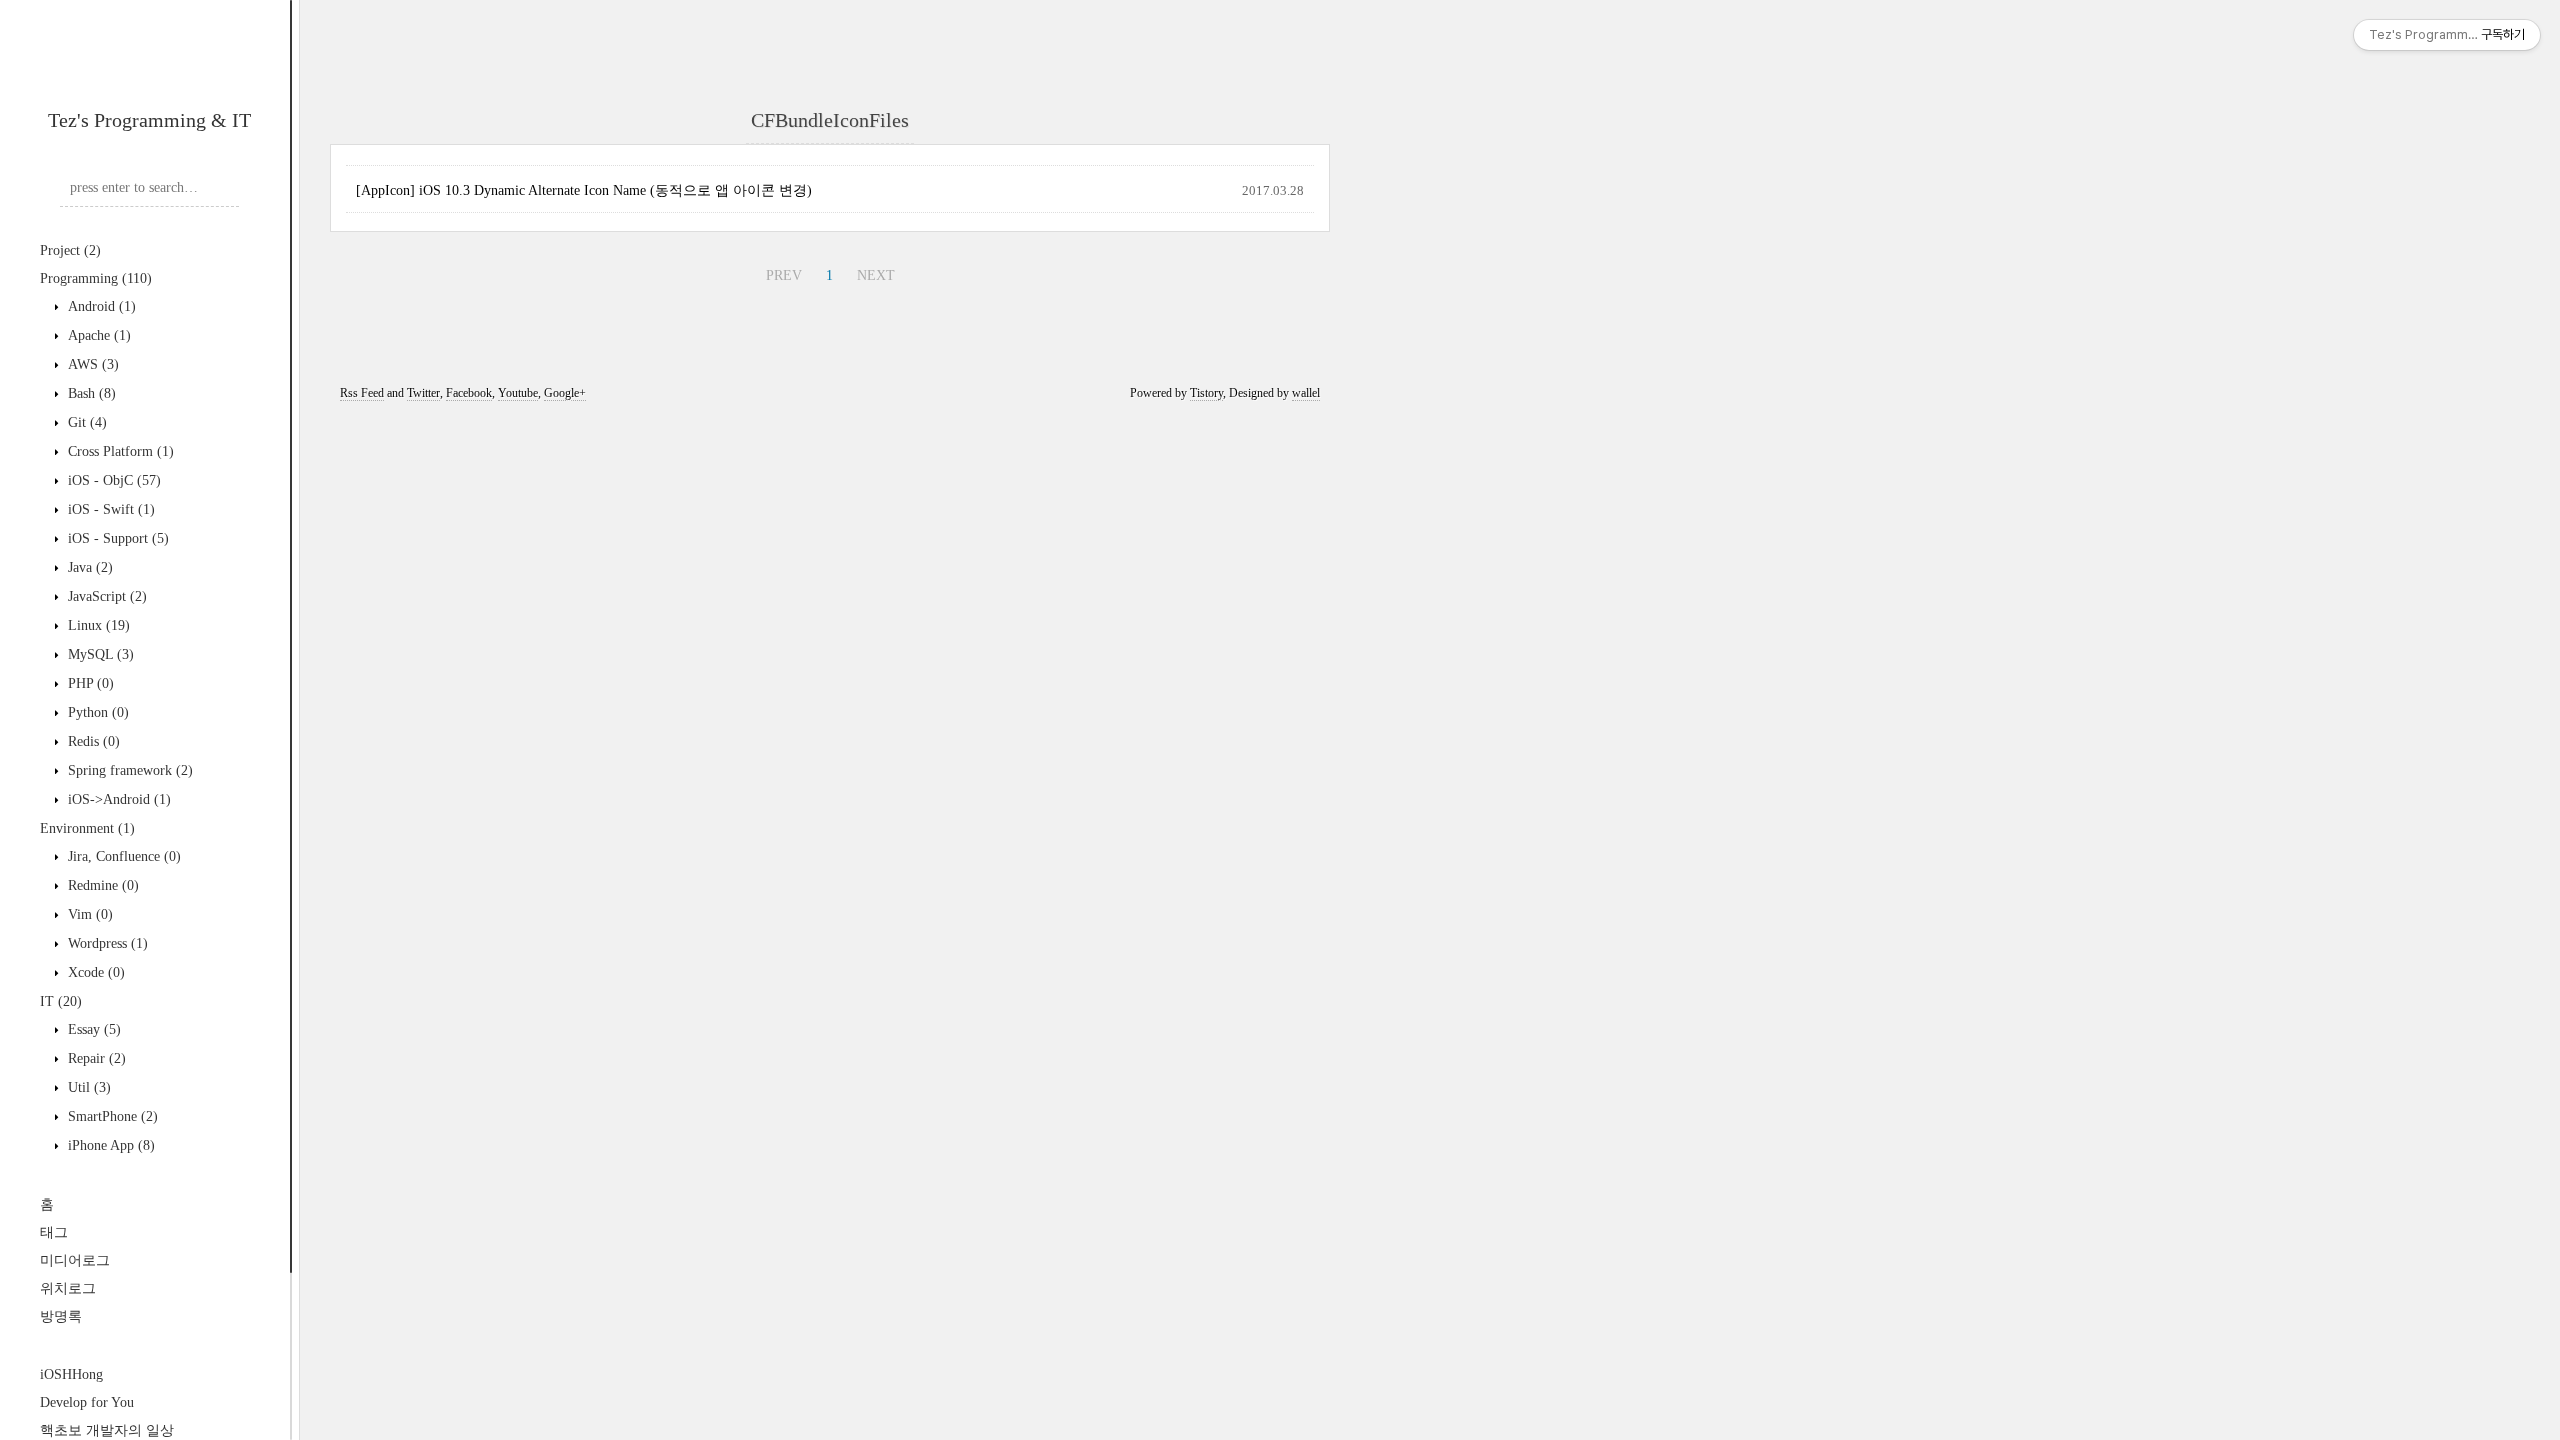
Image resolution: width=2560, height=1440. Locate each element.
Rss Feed (362, 393)
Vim (88, 914)
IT (61, 1001)
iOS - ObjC (112, 480)
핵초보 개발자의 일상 (107, 1430)
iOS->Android (117, 799)
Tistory (1206, 393)
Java (88, 567)
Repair (95, 1058)
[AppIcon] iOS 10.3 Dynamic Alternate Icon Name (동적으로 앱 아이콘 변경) (584, 190)
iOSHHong (71, 1374)
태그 (54, 1232)
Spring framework (128, 770)
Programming (96, 278)
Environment (87, 828)
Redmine (101, 885)
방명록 (61, 1316)
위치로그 (68, 1288)
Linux (97, 625)
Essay (92, 1029)
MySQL (99, 654)
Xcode (94, 972)
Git (85, 422)
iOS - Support (116, 538)
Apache (97, 335)
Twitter (423, 393)
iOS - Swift (109, 509)
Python (96, 712)
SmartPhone (111, 1116)
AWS (91, 364)
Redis (92, 741)
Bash (90, 393)
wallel (1306, 393)
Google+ (565, 393)
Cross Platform (119, 451)
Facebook (469, 393)
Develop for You (87, 1402)
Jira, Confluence (122, 856)
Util (87, 1087)
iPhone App (109, 1145)
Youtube (518, 393)
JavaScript (105, 596)
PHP (89, 683)
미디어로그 (75, 1260)
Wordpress (106, 943)
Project (70, 250)
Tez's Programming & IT (149, 120)
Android (100, 306)
